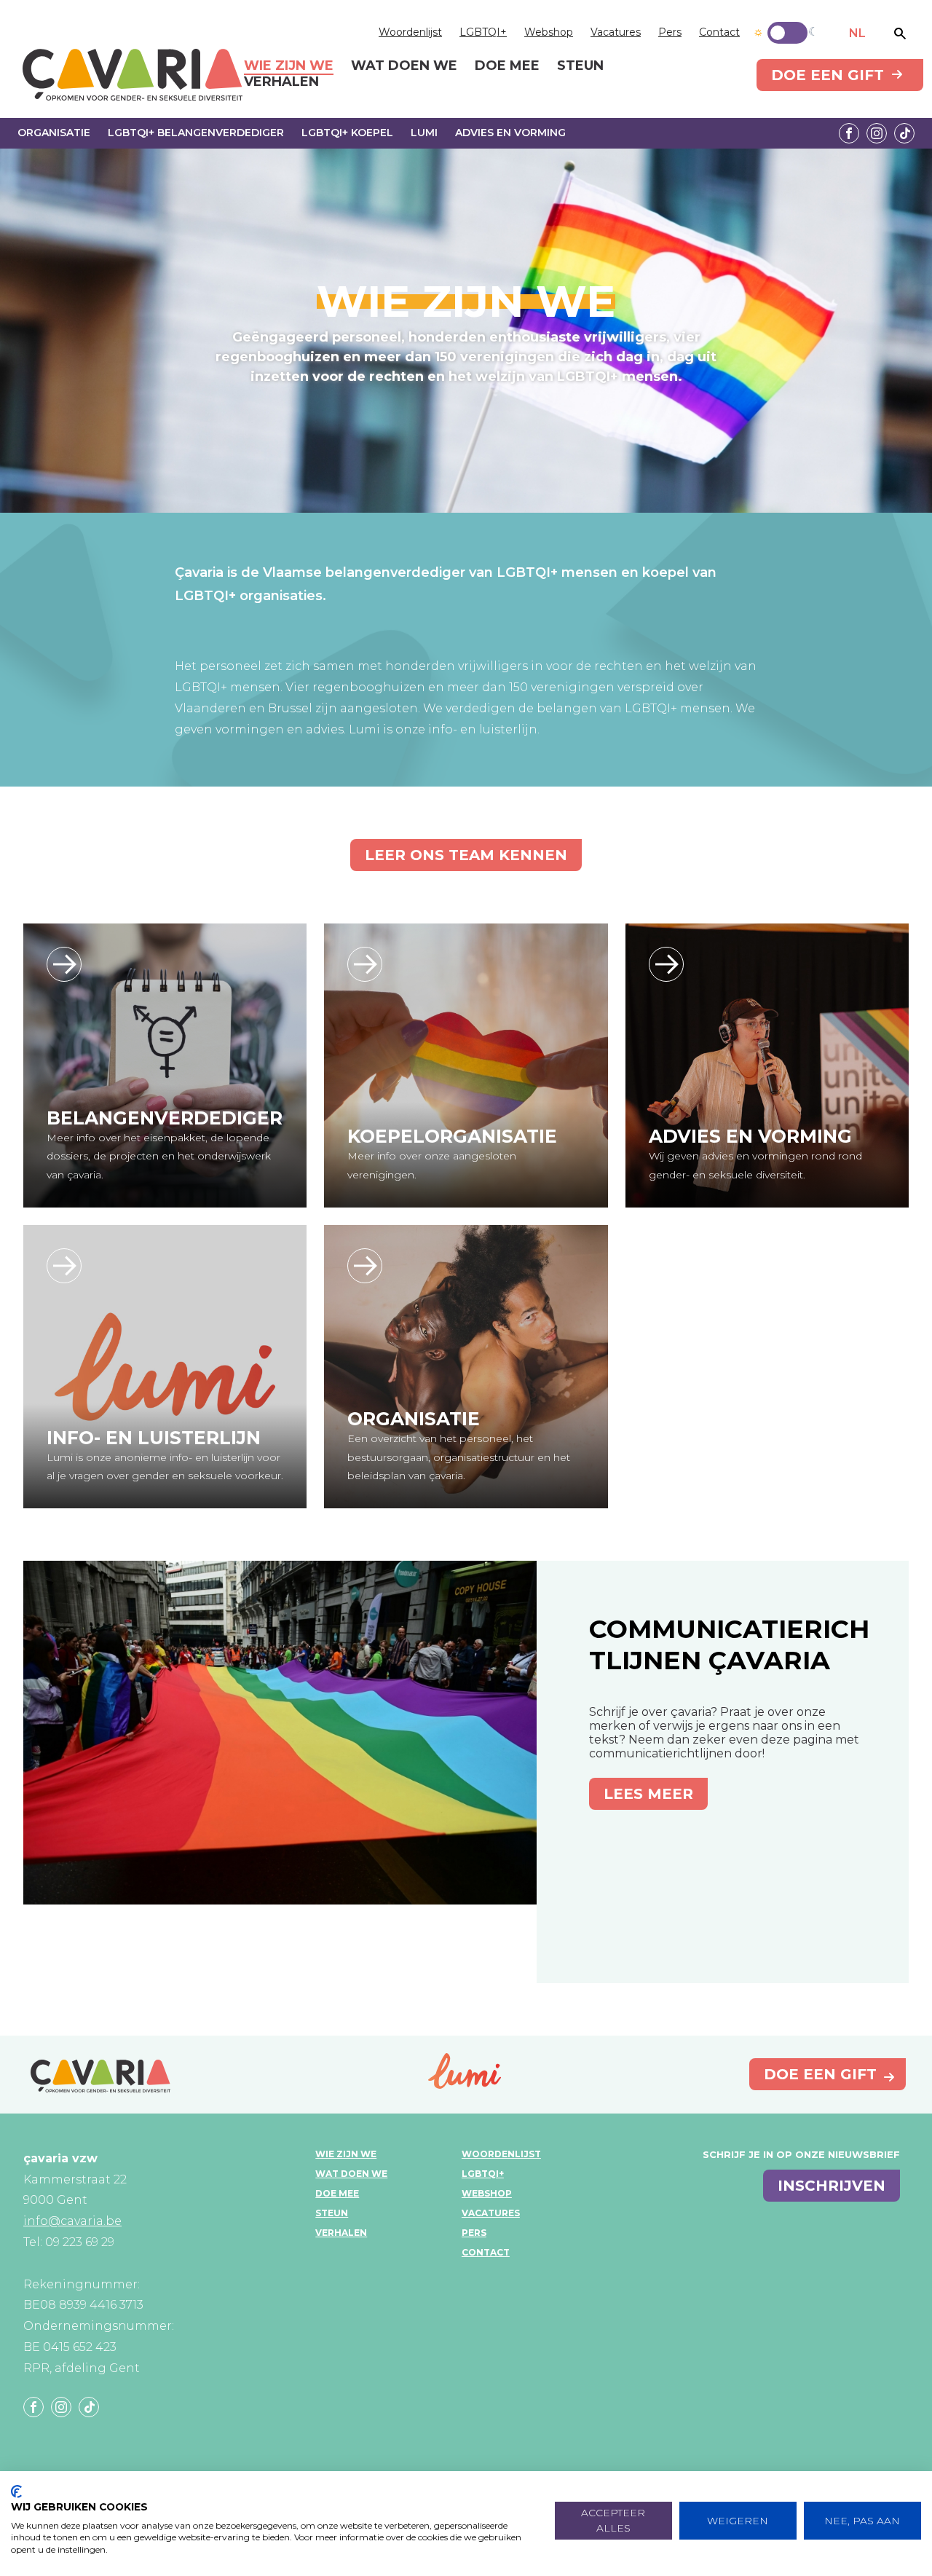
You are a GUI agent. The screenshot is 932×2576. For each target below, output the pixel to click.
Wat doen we (351, 2174)
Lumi (424, 133)
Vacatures (616, 32)
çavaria (133, 75)
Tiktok (904, 133)
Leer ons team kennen (466, 855)
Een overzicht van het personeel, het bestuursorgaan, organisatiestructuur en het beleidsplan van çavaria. (459, 1457)
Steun (332, 2213)
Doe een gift (828, 75)
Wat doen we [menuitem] (404, 66)
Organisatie (54, 133)
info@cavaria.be (72, 2221)
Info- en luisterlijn (154, 1438)
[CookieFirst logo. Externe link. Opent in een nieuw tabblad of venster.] (16, 2492)
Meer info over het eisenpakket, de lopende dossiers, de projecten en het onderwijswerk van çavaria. (159, 1156)
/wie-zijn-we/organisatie (365, 1266)
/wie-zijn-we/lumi (64, 1266)
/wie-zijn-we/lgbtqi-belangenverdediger (64, 964)
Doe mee (337, 2193)
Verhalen (341, 2233)
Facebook (849, 133)
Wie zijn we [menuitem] (289, 66)
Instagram (877, 133)
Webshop (549, 32)
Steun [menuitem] (580, 66)
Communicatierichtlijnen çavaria (729, 1645)
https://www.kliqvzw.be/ (666, 964)
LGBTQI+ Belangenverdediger (196, 133)
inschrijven (832, 2186)
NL (857, 33)
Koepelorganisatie (452, 1136)
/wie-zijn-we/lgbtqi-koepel (365, 964)
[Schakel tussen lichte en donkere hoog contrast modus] (787, 33)
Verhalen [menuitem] (281, 82)
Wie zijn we (346, 2154)
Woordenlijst (410, 32)
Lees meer (648, 1794)
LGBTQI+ (483, 32)
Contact (719, 32)
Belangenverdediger (165, 1118)
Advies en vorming (510, 133)
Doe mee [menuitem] (507, 66)
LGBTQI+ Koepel (347, 133)
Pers (670, 32)
